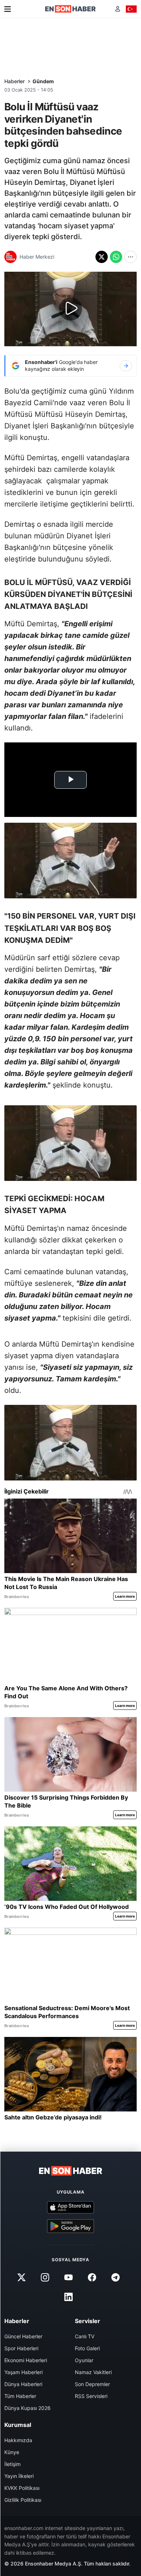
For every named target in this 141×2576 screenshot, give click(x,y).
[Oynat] (70, 309)
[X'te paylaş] (102, 257)
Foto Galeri (87, 2348)
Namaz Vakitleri (93, 2372)
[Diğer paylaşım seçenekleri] (131, 257)
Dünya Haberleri (23, 2384)
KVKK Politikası (22, 2488)
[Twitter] (21, 2277)
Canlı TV (85, 2336)
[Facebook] (92, 2277)
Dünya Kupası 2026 (27, 2408)
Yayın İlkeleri (19, 2476)
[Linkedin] (68, 2297)
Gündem (43, 81)
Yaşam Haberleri (23, 2372)
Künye (12, 2452)
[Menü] (8, 9)
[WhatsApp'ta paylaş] (116, 257)
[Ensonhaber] (70, 9)
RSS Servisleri (91, 2396)
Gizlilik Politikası (23, 2500)
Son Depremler (92, 2384)
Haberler (14, 81)
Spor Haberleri (21, 2348)
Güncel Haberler (23, 2336)
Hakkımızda (18, 2440)
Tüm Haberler (20, 2396)
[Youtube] (68, 2277)
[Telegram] (116, 2277)
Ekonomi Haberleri (26, 2360)
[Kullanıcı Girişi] (118, 9)
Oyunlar (84, 2360)
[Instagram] (45, 2277)
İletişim (12, 2464)
